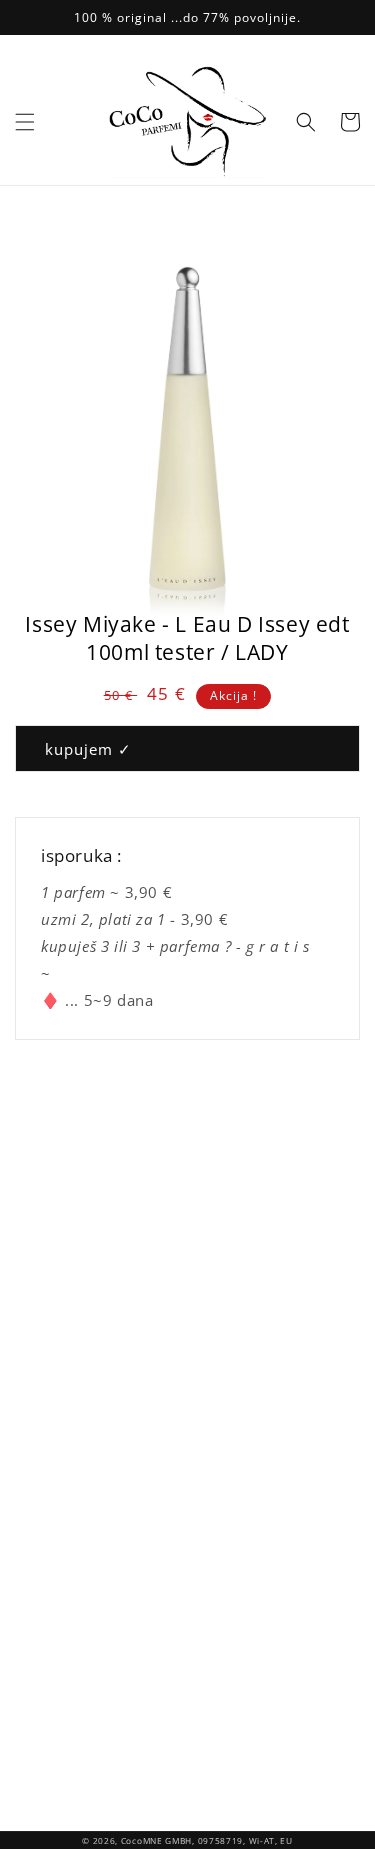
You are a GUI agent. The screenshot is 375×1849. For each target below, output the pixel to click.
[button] (25, 122)
